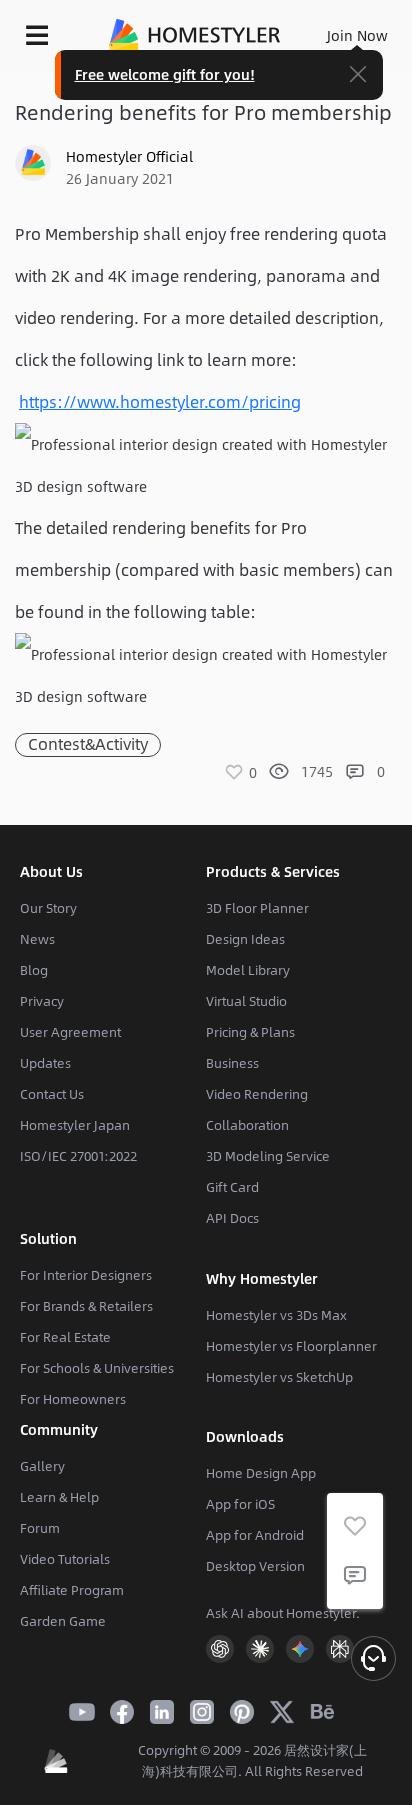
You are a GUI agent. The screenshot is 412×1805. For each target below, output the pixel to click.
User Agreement (70, 1032)
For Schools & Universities (97, 1368)
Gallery (42, 1466)
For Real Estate (65, 1337)
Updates (45, 1063)
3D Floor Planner (257, 908)
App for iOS (240, 1504)
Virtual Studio (246, 1001)
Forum (40, 1528)
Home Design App (261, 1473)
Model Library (248, 970)
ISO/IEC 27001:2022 (78, 1156)
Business (232, 1063)
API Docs (232, 1218)
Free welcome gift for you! (165, 74)
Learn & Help (59, 1497)
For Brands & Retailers (86, 1306)
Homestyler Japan (75, 1125)
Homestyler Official (129, 156)
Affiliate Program (72, 1590)
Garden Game (63, 1621)
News (37, 939)
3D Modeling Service (268, 1156)
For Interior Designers (86, 1275)
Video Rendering (257, 1094)
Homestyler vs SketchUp (279, 1377)
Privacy (42, 1001)
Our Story (48, 908)
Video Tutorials (65, 1559)
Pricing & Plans (250, 1032)
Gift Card (232, 1187)
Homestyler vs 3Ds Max (276, 1315)
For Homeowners (73, 1399)
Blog (34, 970)
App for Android (255, 1535)
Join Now (357, 35)
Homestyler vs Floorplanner (291, 1346)
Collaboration (247, 1125)
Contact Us (52, 1094)
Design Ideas (245, 939)
